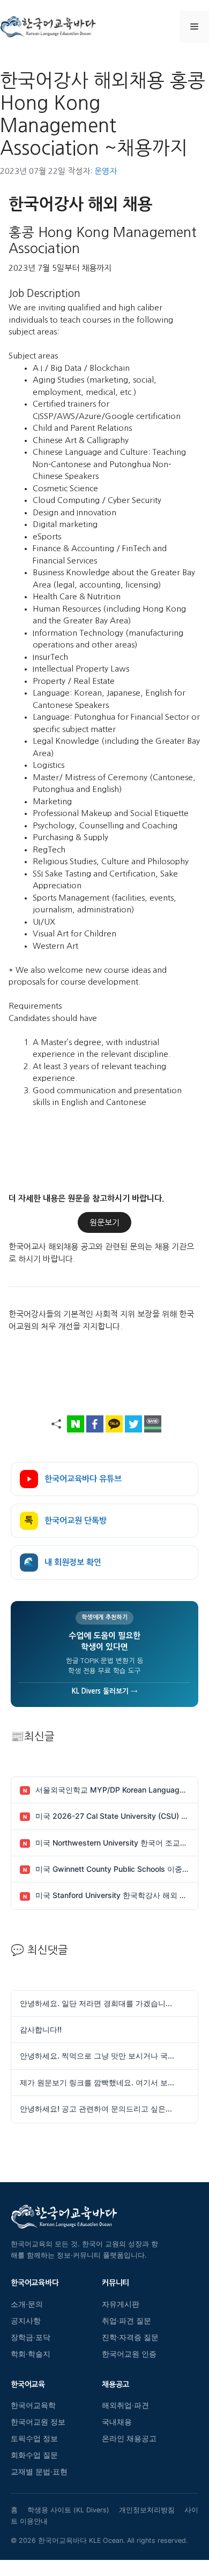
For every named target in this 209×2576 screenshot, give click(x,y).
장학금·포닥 (31, 2337)
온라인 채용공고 (129, 2438)
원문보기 (104, 1222)
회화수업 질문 (34, 2455)
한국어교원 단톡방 (66, 1521)
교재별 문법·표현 (39, 2472)
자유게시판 (121, 2304)
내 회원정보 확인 (63, 1562)
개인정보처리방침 (147, 2510)
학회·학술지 (31, 2354)
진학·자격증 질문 (130, 2337)
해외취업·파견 (125, 2405)
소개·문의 (27, 2304)
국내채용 (117, 2422)
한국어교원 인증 (129, 2354)
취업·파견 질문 (126, 2321)
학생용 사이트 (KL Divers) (68, 2510)
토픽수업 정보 (34, 2438)
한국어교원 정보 (38, 2422)
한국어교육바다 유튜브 (83, 1479)
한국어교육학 (33, 2405)
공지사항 (26, 2321)
